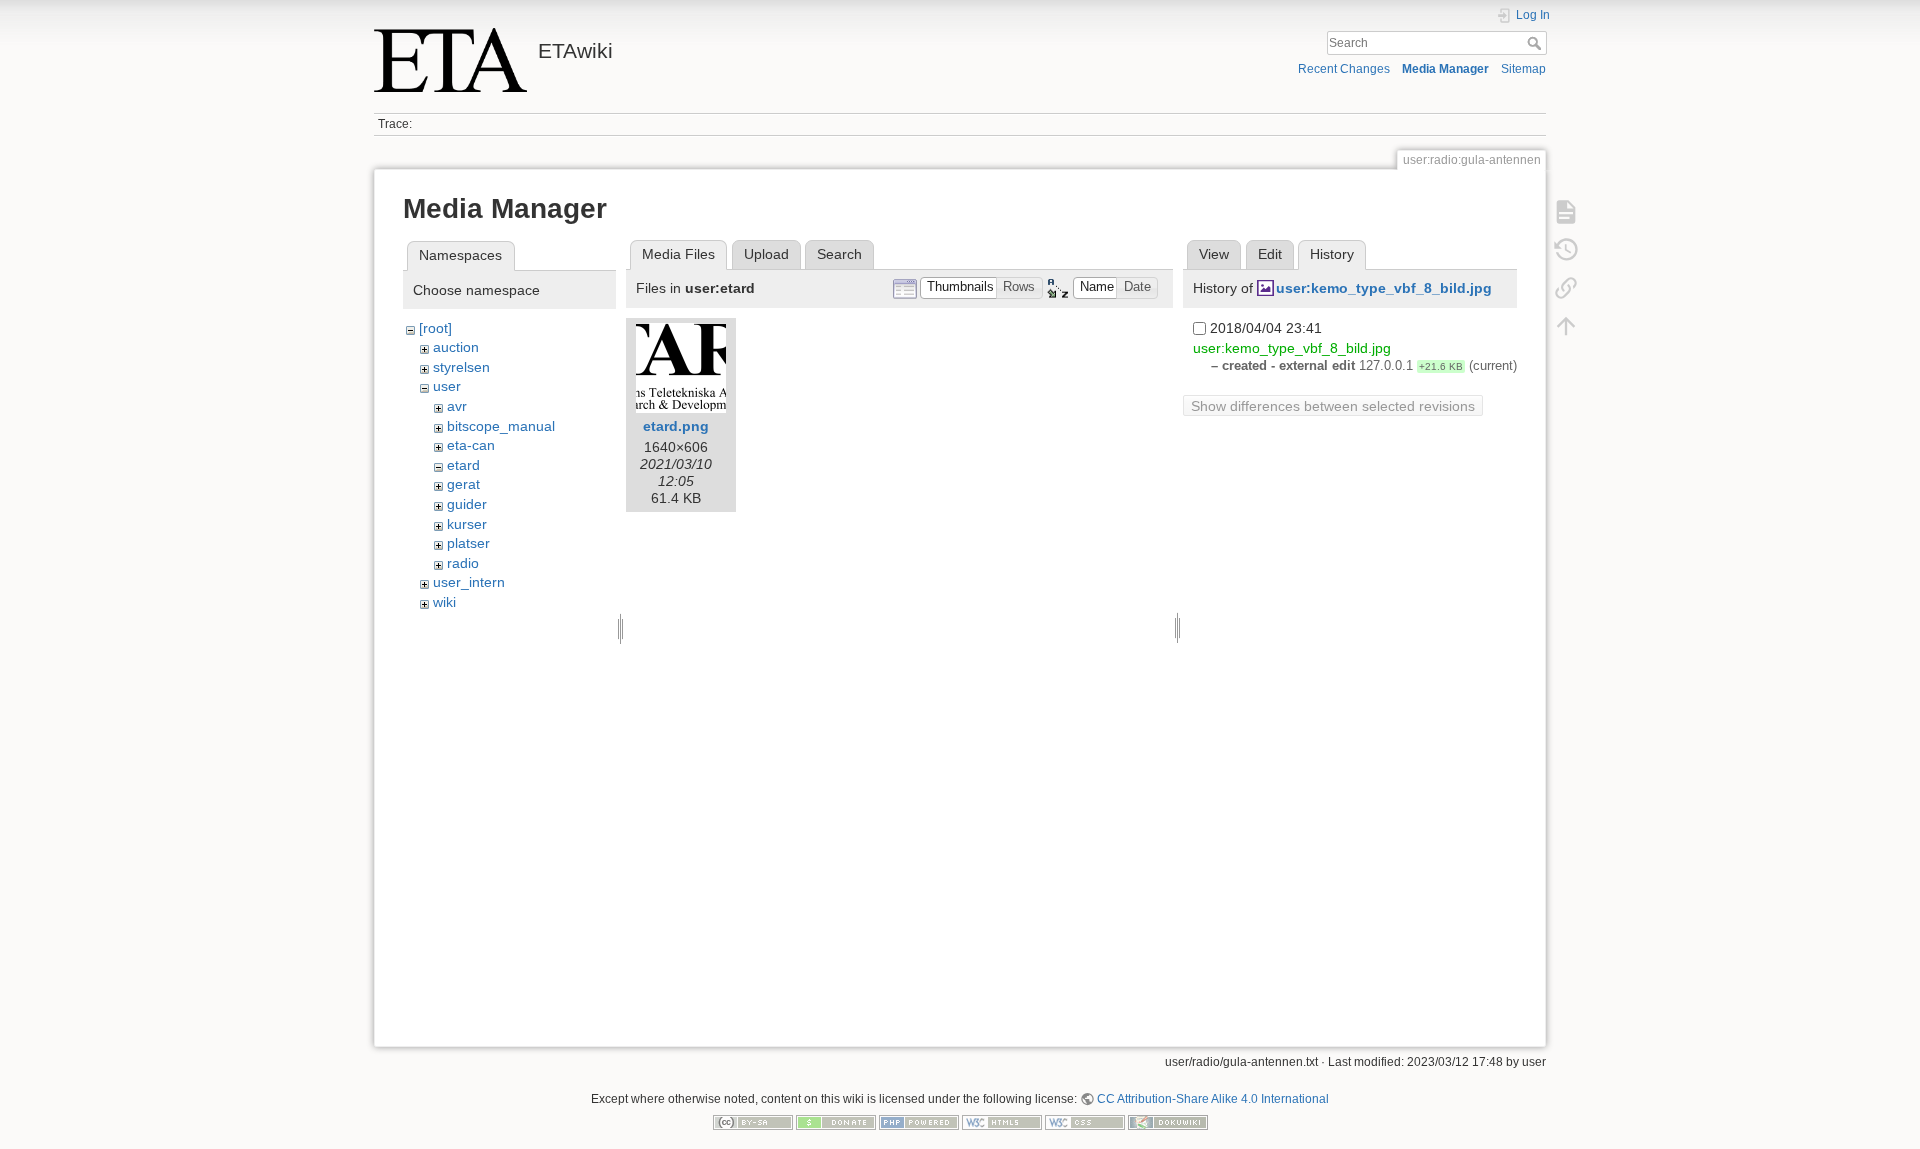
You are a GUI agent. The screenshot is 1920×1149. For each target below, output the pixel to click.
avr (457, 406)
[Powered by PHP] (919, 1122)
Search (1536, 43)
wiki (444, 602)
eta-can (471, 445)
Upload (766, 254)
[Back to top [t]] (1566, 326)
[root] (435, 328)
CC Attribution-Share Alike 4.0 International (1213, 1099)
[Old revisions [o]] (1566, 250)
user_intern (469, 582)
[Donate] (836, 1122)
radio (463, 563)
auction (456, 347)
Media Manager (1445, 69)
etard (463, 465)
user (447, 386)
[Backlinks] (1566, 288)
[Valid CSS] (1085, 1122)
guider (467, 504)
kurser (467, 524)
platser (468, 543)
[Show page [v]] (1566, 212)
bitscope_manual (501, 426)
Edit (1270, 254)
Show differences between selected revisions (1333, 406)
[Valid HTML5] (1002, 1122)
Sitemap (1523, 69)
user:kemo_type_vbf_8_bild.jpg (1384, 288)
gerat (463, 484)
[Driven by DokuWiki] (1168, 1122)
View (1214, 254)
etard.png (676, 426)
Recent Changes (1344, 69)
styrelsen (461, 367)
